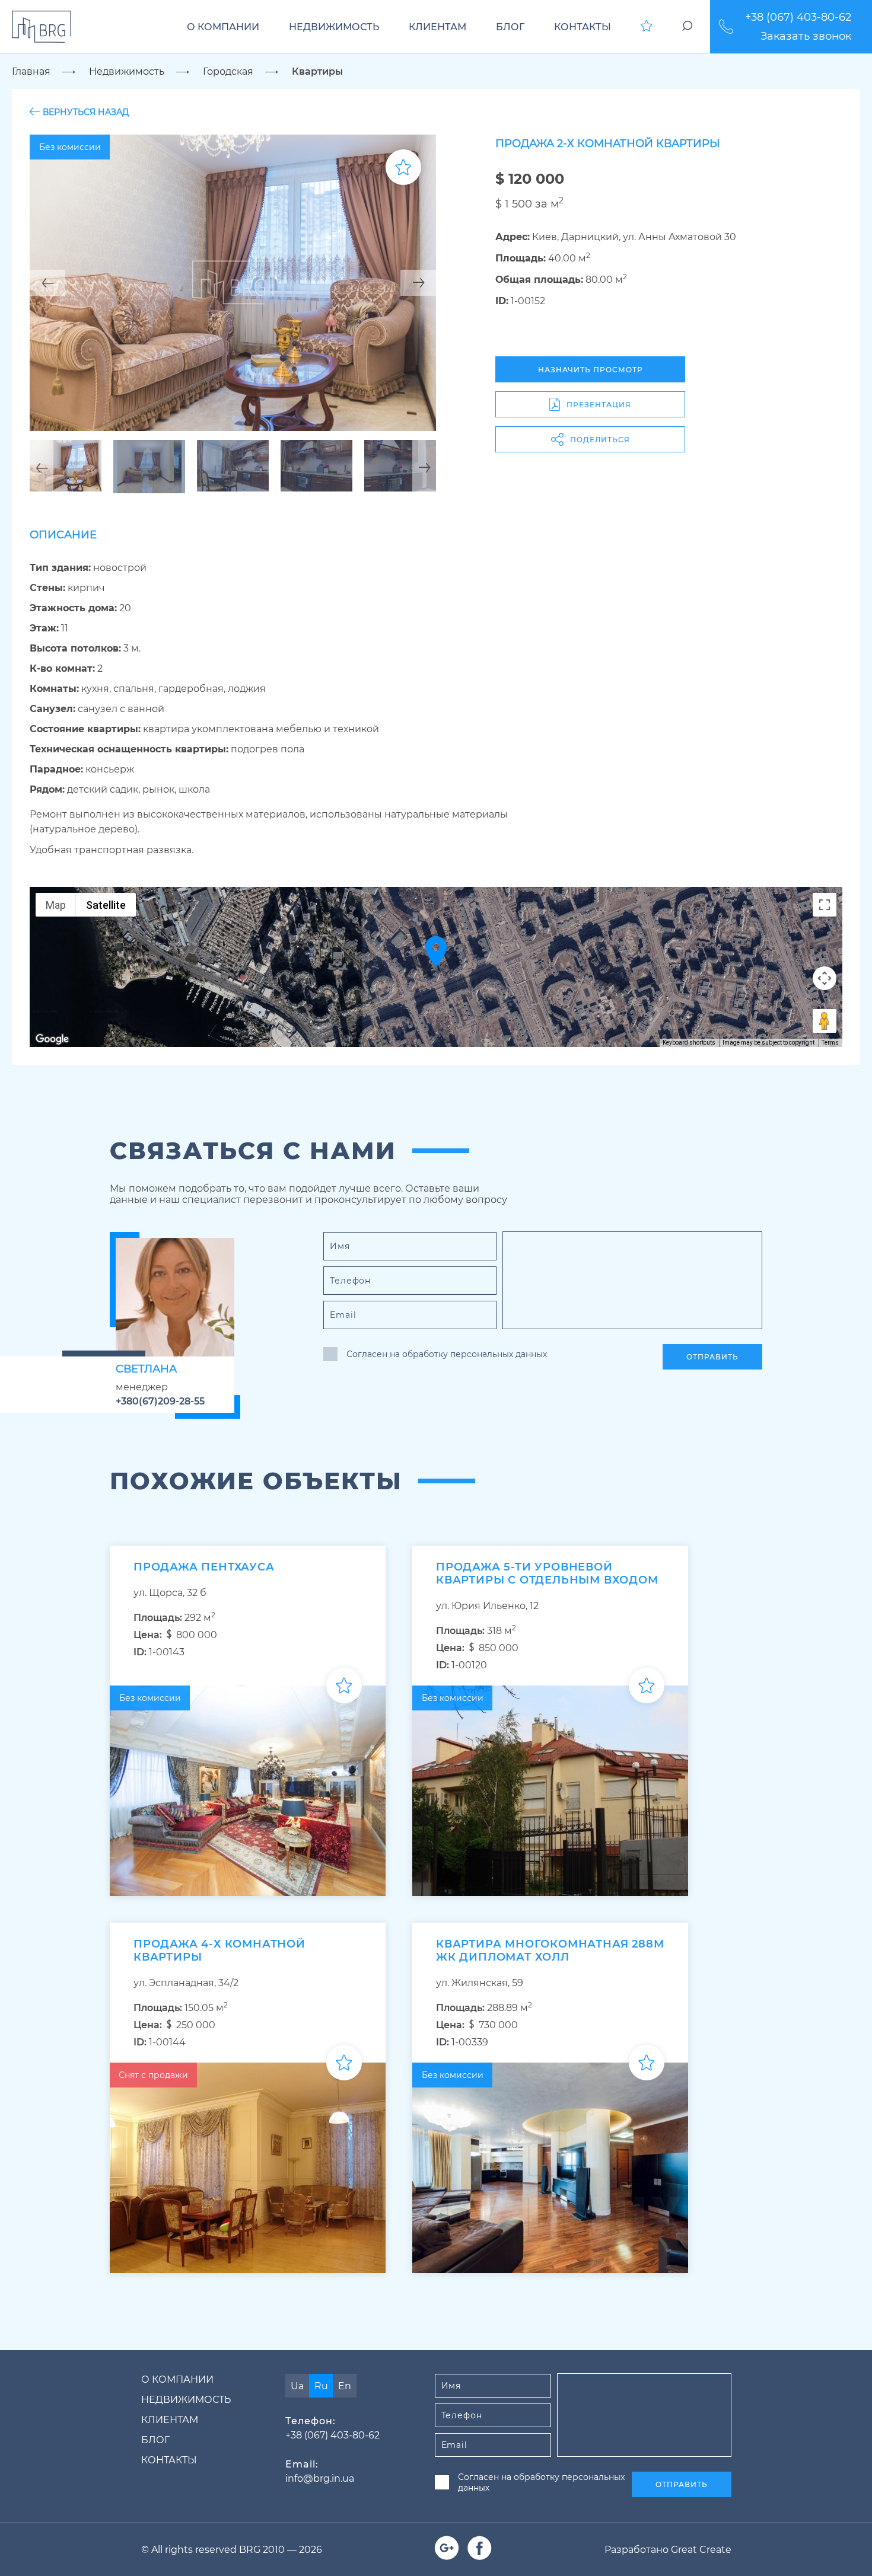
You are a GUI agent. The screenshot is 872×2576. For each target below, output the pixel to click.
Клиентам (437, 27)
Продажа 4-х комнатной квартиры (219, 1951)
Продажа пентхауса (204, 1567)
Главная (31, 71)
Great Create (701, 2550)
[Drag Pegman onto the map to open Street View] (825, 1021)
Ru (321, 2386)
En (345, 2386)
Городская (228, 71)
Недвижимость (334, 27)
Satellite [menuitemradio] (106, 905)
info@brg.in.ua (320, 2478)
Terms (830, 1043)
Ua (297, 2386)
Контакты (583, 27)
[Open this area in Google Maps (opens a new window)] (52, 1039)
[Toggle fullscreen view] (825, 905)
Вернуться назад (86, 112)
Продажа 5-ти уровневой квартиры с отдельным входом (547, 1573)
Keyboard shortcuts (689, 1043)
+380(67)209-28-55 (160, 1401)
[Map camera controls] (825, 978)
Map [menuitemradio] (56, 905)
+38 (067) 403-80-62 (798, 17)
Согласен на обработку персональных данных (447, 1354)
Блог (510, 27)
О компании (223, 27)
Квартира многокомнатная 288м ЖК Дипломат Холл (550, 1951)
